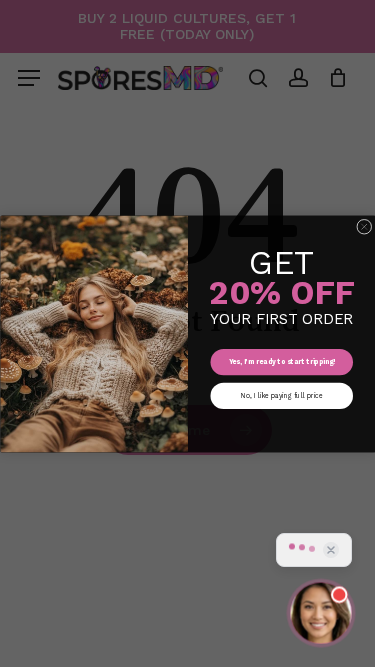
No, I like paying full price (281, 395)
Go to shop (298, 341)
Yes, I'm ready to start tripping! (281, 362)
